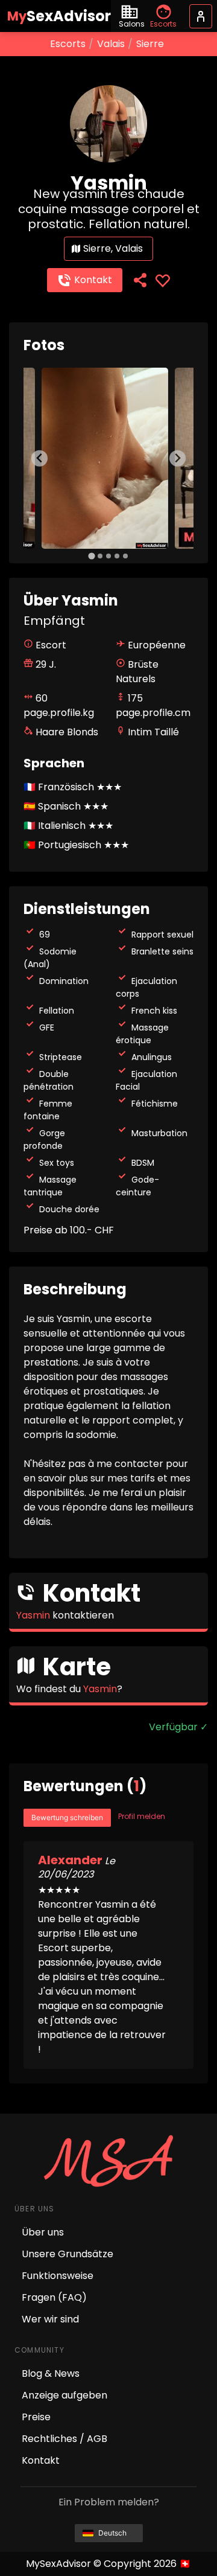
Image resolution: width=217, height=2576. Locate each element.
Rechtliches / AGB (64, 2439)
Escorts (68, 44)
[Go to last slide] (39, 459)
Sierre (150, 44)
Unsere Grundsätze (68, 2254)
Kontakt (93, 280)
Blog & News (51, 2373)
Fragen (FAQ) (54, 2297)
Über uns (43, 2232)
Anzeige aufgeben (64, 2395)
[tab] (91, 556)
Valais (111, 44)
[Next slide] (178, 459)
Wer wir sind (50, 2319)
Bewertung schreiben (67, 1817)
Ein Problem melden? (109, 2502)
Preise (36, 2417)
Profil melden (142, 1816)
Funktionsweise (58, 2276)
